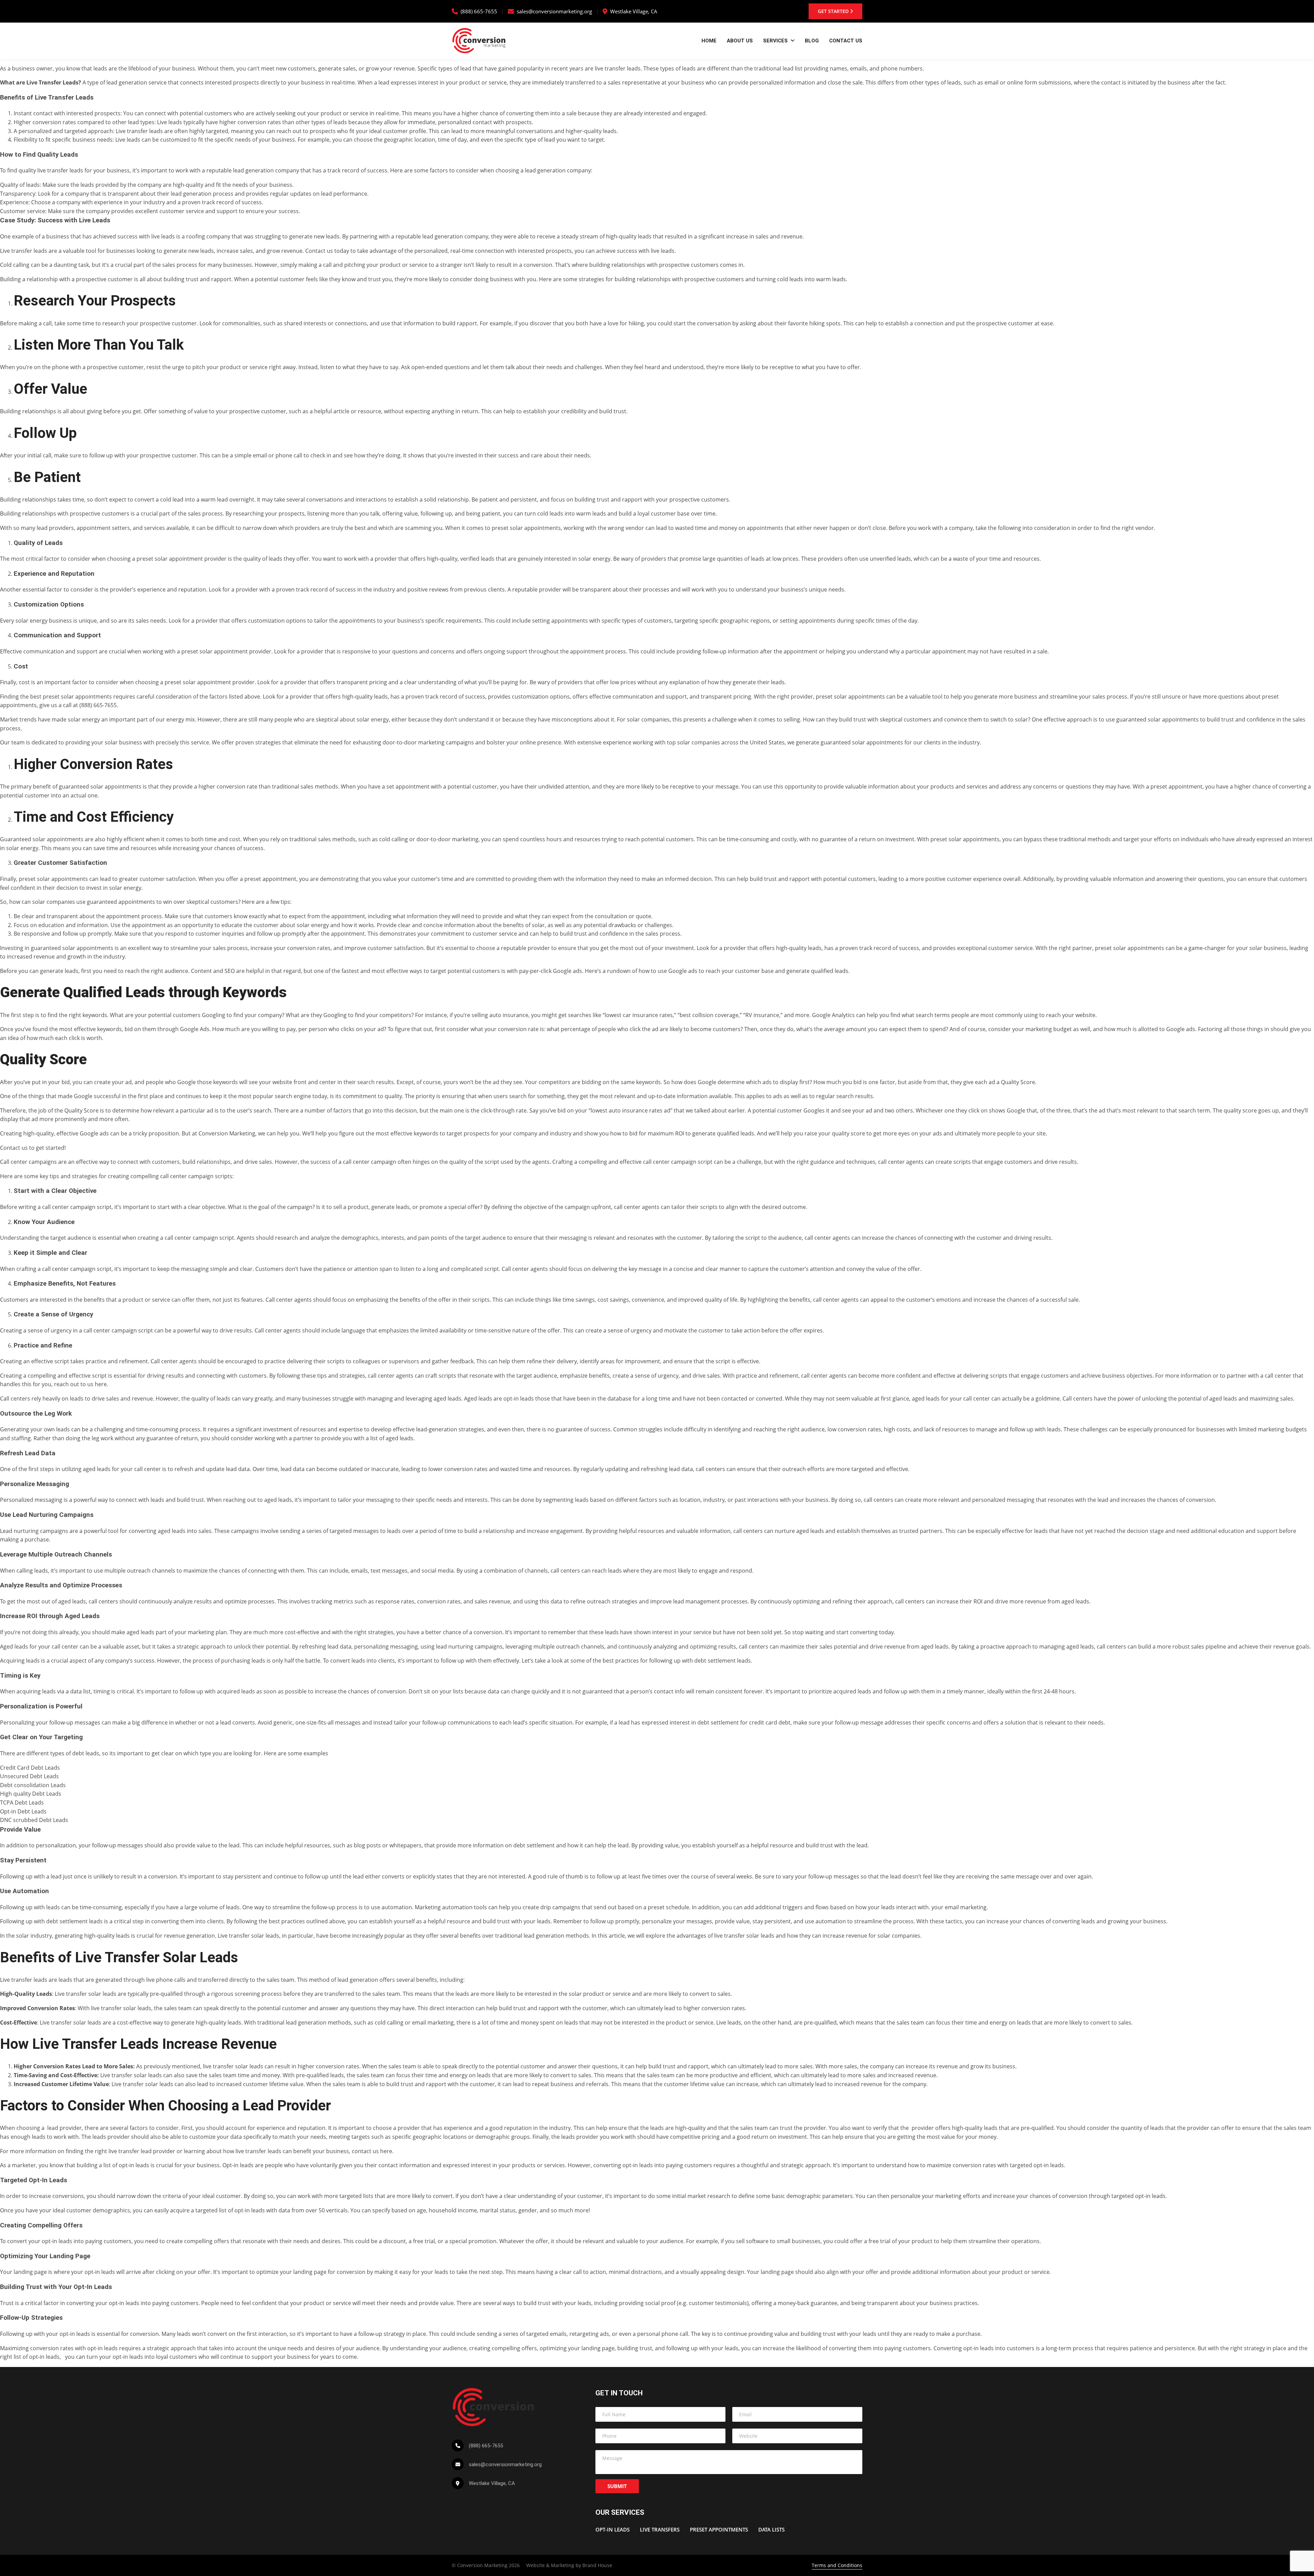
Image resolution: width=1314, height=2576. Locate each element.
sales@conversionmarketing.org (554, 11)
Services (775, 41)
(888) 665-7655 (479, 11)
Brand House (597, 2565)
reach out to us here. (82, 1384)
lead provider (63, 2128)
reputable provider (525, 948)
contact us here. (374, 2151)
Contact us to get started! (33, 1148)
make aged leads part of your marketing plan (169, 1632)
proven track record (302, 589)
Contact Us (846, 41)
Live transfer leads (24, 1980)
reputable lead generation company (252, 170)
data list (80, 1691)
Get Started (834, 11)
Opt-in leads (238, 2165)
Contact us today (327, 251)
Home (709, 41)
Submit (617, 2486)
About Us (740, 41)
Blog (812, 41)
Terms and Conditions (837, 2565)
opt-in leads (519, 1398)
